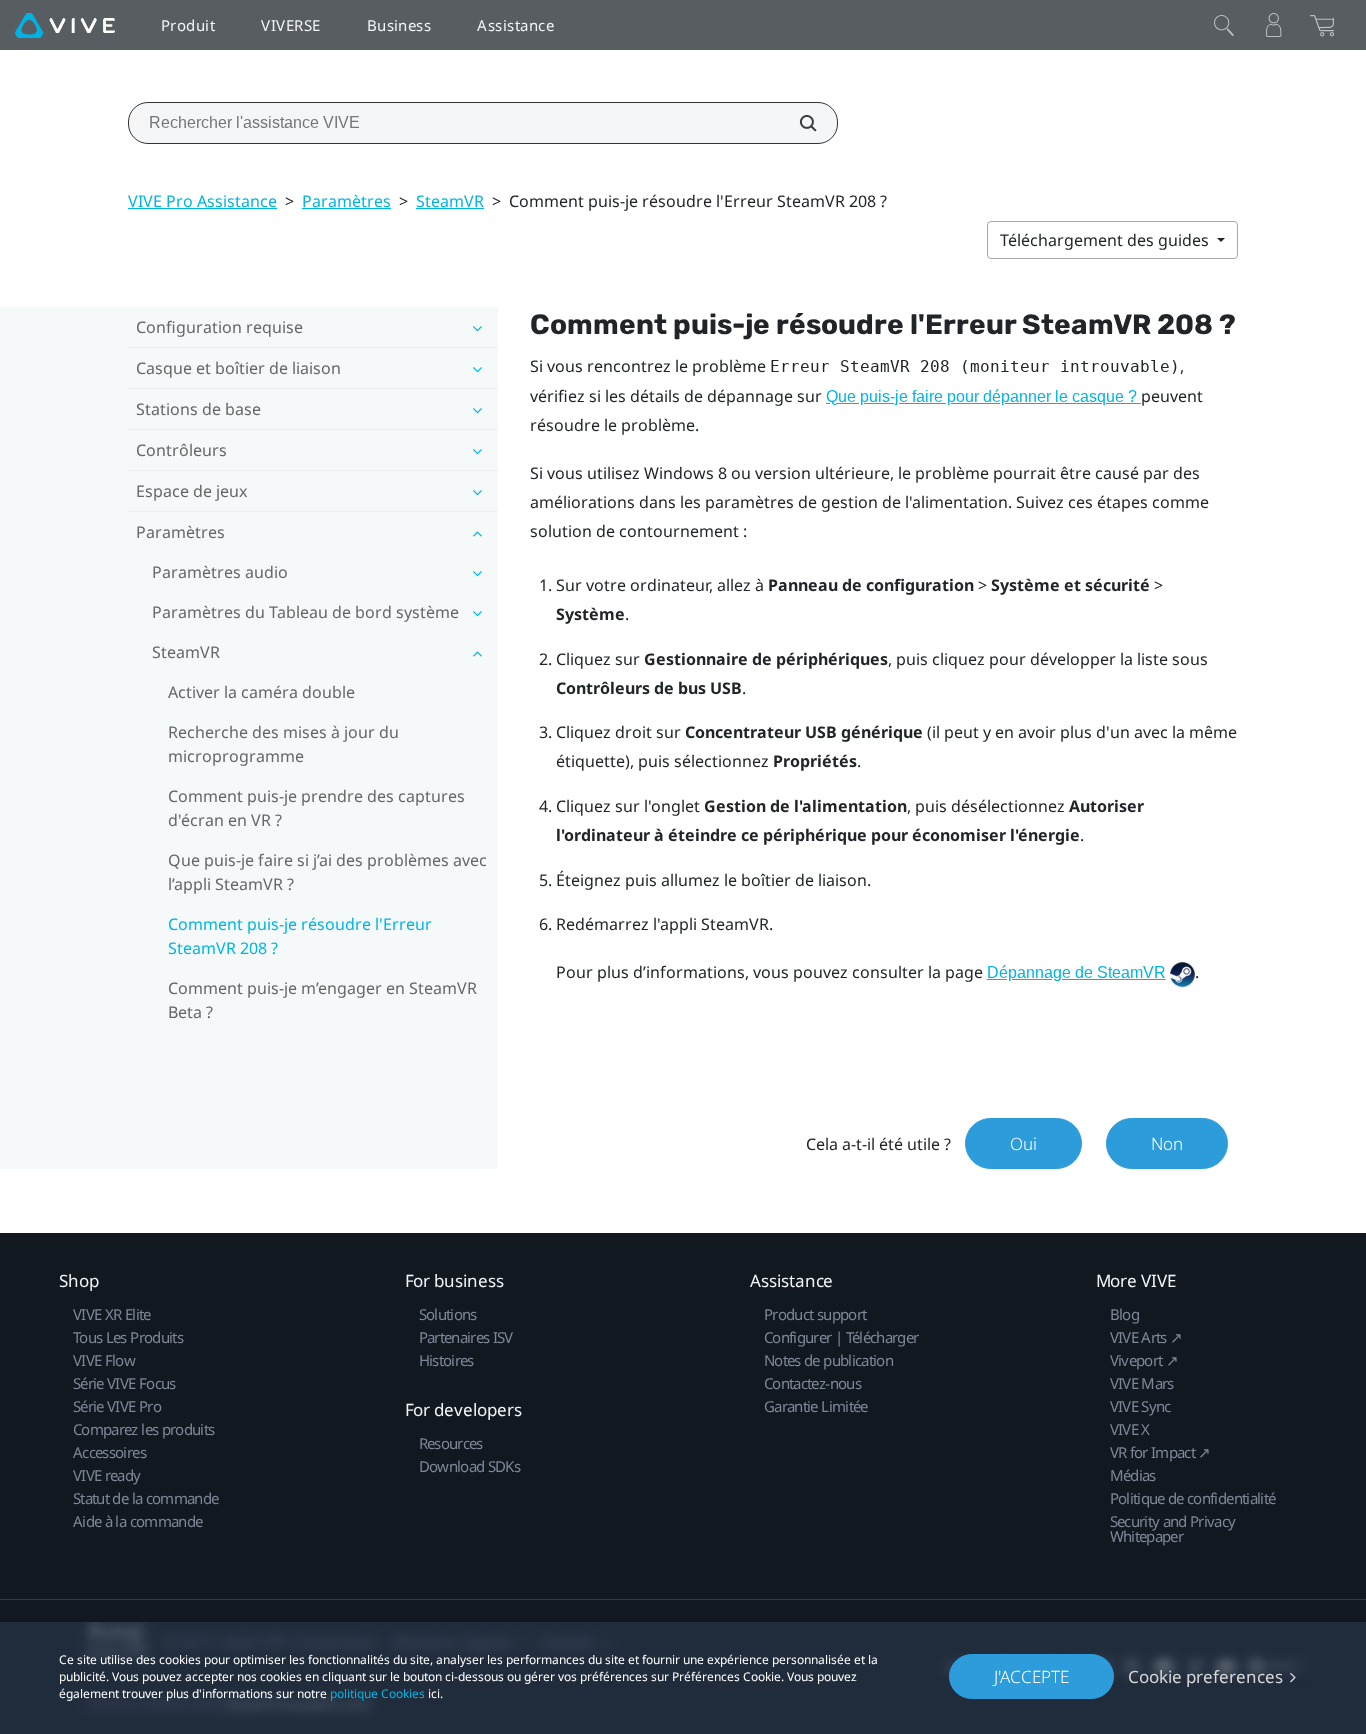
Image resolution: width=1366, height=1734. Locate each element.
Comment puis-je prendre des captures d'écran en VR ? (316, 808)
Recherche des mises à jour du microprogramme (283, 744)
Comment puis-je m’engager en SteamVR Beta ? (322, 1000)
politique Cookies (377, 1693)
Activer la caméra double (261, 692)
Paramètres (346, 201)
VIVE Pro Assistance (202, 201)
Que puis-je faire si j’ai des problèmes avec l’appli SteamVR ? (327, 872)
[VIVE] (65, 25)
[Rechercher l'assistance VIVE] (797, 123)
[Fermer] (1224, 25)
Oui (1023, 1143)
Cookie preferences (1205, 1676)
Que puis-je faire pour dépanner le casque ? (983, 396)
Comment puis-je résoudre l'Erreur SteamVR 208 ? (300, 936)
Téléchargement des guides (1106, 240)
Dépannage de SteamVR (1076, 972)
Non (1167, 1143)
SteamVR (450, 201)
